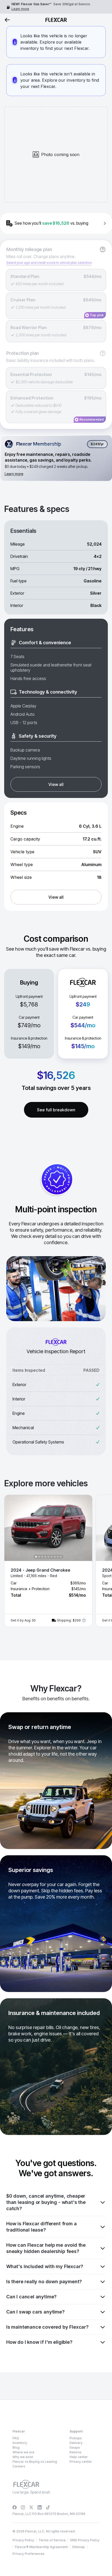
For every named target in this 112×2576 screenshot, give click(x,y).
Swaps (75, 2447)
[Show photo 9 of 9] (61, 1557)
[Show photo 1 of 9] (36, 1557)
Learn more (20, 9)
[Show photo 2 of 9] (39, 1557)
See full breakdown (56, 1110)
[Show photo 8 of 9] (58, 1557)
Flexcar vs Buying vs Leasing (35, 2462)
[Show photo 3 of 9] (42, 1557)
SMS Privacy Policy (85, 2540)
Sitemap (79, 2547)
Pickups (76, 2438)
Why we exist (23, 2457)
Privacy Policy (23, 2540)
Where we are (23, 2452)
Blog (16, 2447)
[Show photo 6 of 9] (52, 1557)
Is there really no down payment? (44, 2282)
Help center (79, 2457)
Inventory (20, 2443)
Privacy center (81, 2462)
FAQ (16, 2438)
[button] (48, 1561)
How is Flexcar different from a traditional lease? (41, 2227)
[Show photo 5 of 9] (48, 1557)
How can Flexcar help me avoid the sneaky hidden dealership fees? (46, 2248)
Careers (19, 2466)
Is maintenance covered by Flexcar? (47, 2327)
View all (56, 784)
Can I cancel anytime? (31, 2297)
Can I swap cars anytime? (35, 2312)
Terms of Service (52, 2540)
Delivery (76, 2443)
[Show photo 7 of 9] (55, 1557)
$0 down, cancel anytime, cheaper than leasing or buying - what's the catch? (46, 2202)
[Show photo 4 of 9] (45, 1557)
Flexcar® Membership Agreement (41, 2547)
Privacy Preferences (29, 2554)
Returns (76, 2452)
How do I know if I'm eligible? (39, 2342)
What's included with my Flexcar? (45, 2266)
